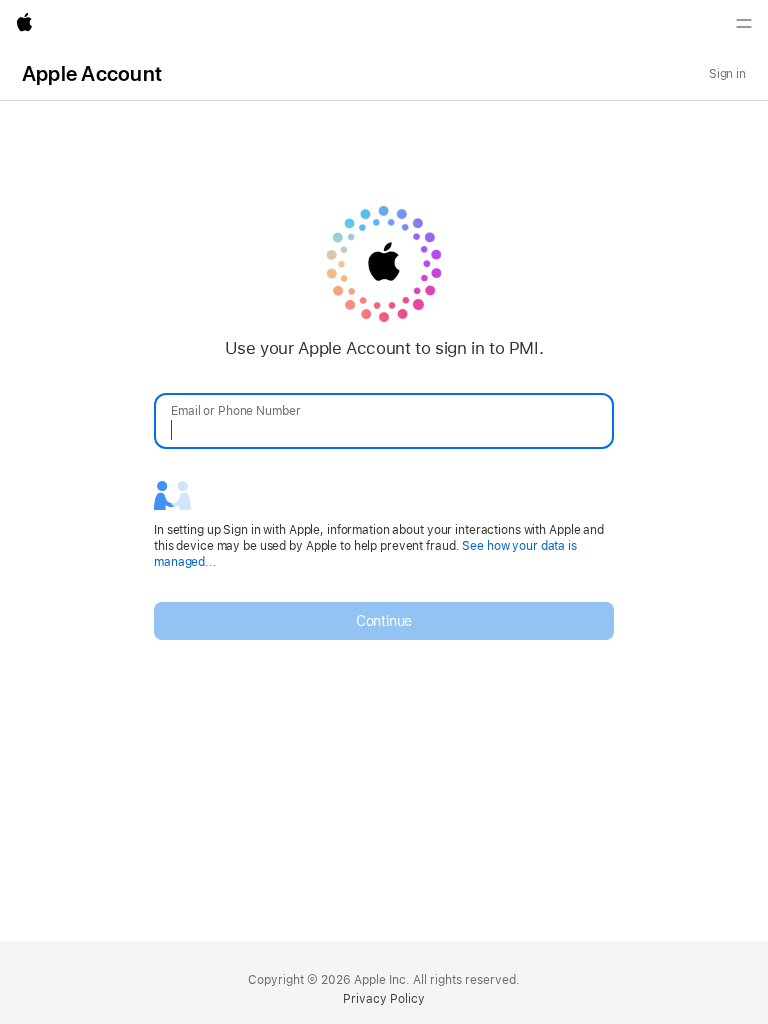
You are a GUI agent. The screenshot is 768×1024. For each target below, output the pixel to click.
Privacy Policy (384, 999)
